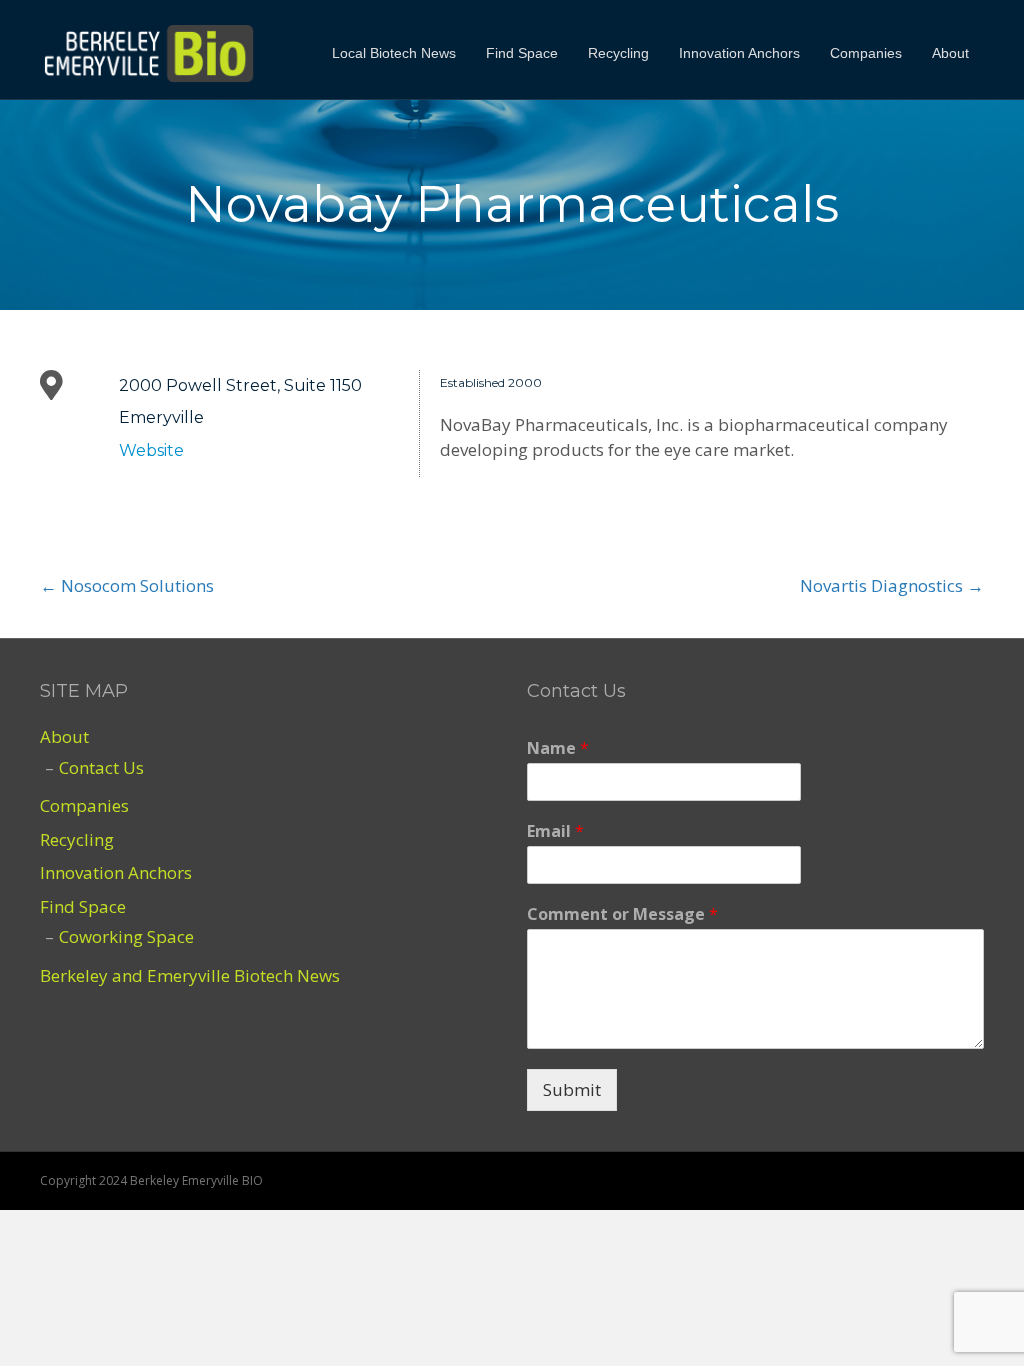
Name (558, 748)
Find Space (522, 53)
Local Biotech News (394, 53)
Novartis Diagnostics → (892, 585)
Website (151, 450)
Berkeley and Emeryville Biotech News (190, 975)
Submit (572, 1089)
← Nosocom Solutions (127, 585)
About (950, 53)
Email (555, 831)
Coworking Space (126, 936)
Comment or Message (622, 914)
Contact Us (101, 767)
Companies (866, 53)
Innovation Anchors (739, 53)
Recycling (618, 53)
